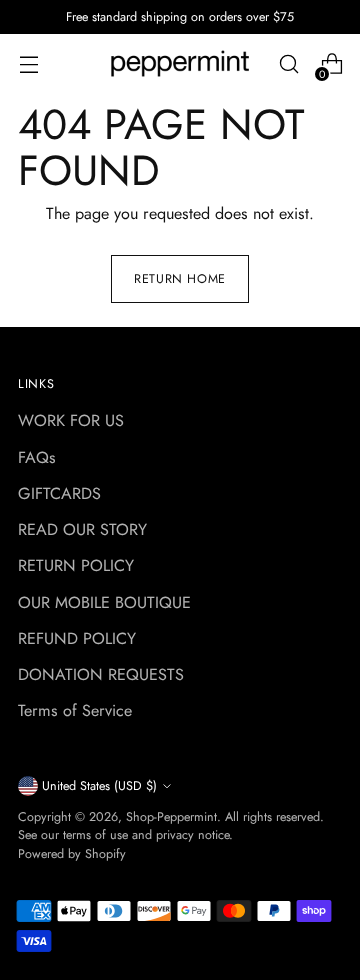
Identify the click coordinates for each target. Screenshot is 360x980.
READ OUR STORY (82, 529)
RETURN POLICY (76, 565)
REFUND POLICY (77, 638)
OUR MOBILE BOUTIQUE (104, 602)
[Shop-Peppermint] (180, 64)
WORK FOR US (71, 420)
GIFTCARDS (59, 493)
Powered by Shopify (72, 854)
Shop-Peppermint (171, 817)
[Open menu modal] (28, 64)
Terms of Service (75, 710)
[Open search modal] (288, 64)
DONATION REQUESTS (101, 674)
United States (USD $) (99, 786)
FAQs (37, 457)
